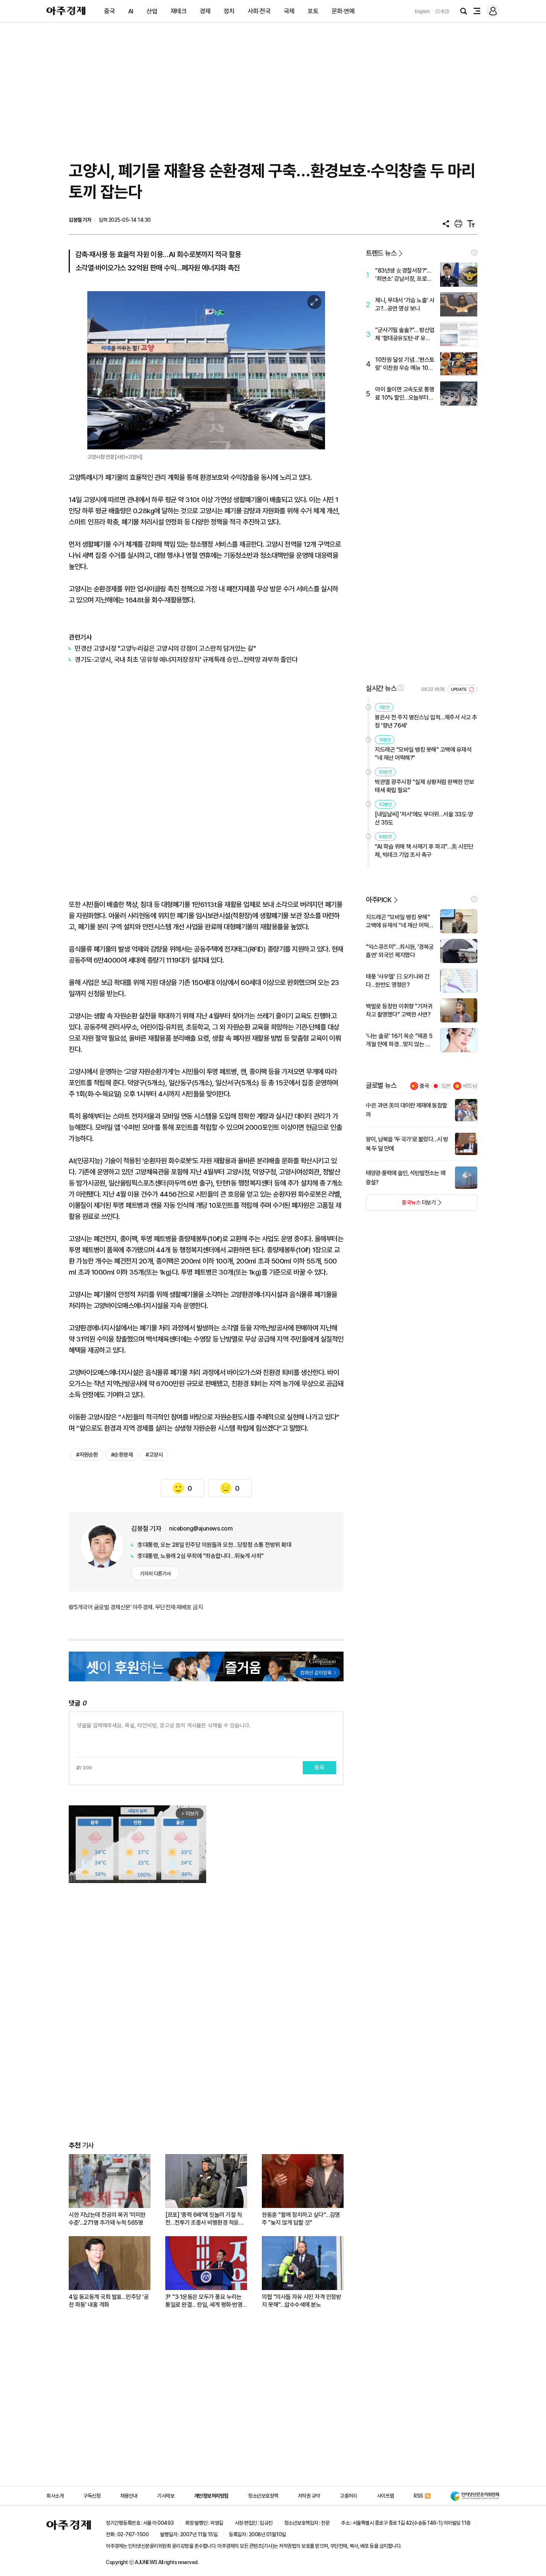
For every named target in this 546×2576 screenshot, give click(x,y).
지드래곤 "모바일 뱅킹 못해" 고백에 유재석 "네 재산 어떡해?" (423, 754)
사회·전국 (259, 11)
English (422, 11)
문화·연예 (343, 11)
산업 (152, 11)
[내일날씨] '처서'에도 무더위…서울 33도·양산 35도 (424, 818)
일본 (446, 1086)
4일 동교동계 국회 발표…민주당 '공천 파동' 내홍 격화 (109, 2301)
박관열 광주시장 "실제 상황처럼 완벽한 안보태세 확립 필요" (424, 786)
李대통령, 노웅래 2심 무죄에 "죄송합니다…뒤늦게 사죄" (200, 1556)
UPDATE (459, 689)
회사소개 (55, 2496)
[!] (474, 253)
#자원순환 (87, 1455)
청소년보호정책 (263, 2496)
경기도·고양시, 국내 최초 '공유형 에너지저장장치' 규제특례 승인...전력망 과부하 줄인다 (186, 659)
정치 (229, 11)
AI (131, 11)
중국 (109, 11)
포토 (313, 11)
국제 (289, 11)
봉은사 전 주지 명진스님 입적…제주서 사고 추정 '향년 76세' (426, 721)
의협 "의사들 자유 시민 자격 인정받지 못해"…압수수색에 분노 (301, 2301)
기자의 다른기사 (155, 1574)
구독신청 (92, 2496)
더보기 (401, 1205)
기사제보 (166, 2496)
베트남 (470, 1086)
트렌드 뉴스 (381, 253)
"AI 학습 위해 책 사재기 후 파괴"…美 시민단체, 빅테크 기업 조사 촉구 (424, 851)
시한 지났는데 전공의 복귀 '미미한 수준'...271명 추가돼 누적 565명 (107, 2219)
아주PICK (379, 900)
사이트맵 (386, 2496)
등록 (319, 1767)
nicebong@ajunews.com (201, 1528)
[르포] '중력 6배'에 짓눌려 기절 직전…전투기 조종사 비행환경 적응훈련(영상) (204, 2219)
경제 (205, 11)
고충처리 (348, 2496)
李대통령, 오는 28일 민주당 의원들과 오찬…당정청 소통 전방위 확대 (214, 1545)
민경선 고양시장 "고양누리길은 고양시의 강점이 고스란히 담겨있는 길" (165, 648)
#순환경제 (122, 1455)
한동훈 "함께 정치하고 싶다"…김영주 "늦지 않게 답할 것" (301, 2219)
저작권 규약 (309, 2496)
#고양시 (154, 1455)
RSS (418, 2496)
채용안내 (129, 2496)
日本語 (442, 11)
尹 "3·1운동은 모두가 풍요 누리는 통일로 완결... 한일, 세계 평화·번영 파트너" (204, 2301)
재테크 (179, 11)
